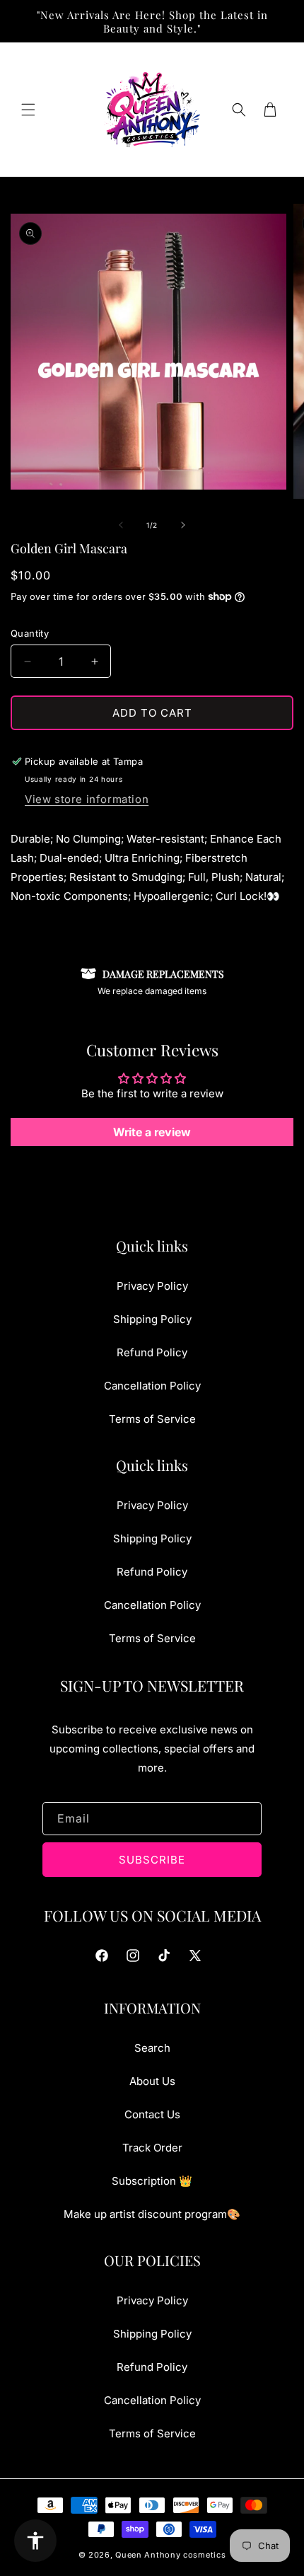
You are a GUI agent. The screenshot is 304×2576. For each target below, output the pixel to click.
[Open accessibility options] (35, 2541)
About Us (152, 2081)
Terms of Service (152, 1419)
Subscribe (152, 1860)
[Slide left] (121, 525)
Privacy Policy (152, 1286)
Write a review (152, 1132)
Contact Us (152, 2114)
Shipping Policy (152, 1319)
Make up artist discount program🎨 (152, 2214)
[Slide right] (183, 525)
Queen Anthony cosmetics (170, 2555)
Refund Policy (152, 1352)
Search (152, 2048)
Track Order (152, 2148)
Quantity (30, 633)
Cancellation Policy (152, 1386)
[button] (28, 110)
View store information (87, 799)
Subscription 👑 (152, 2181)
